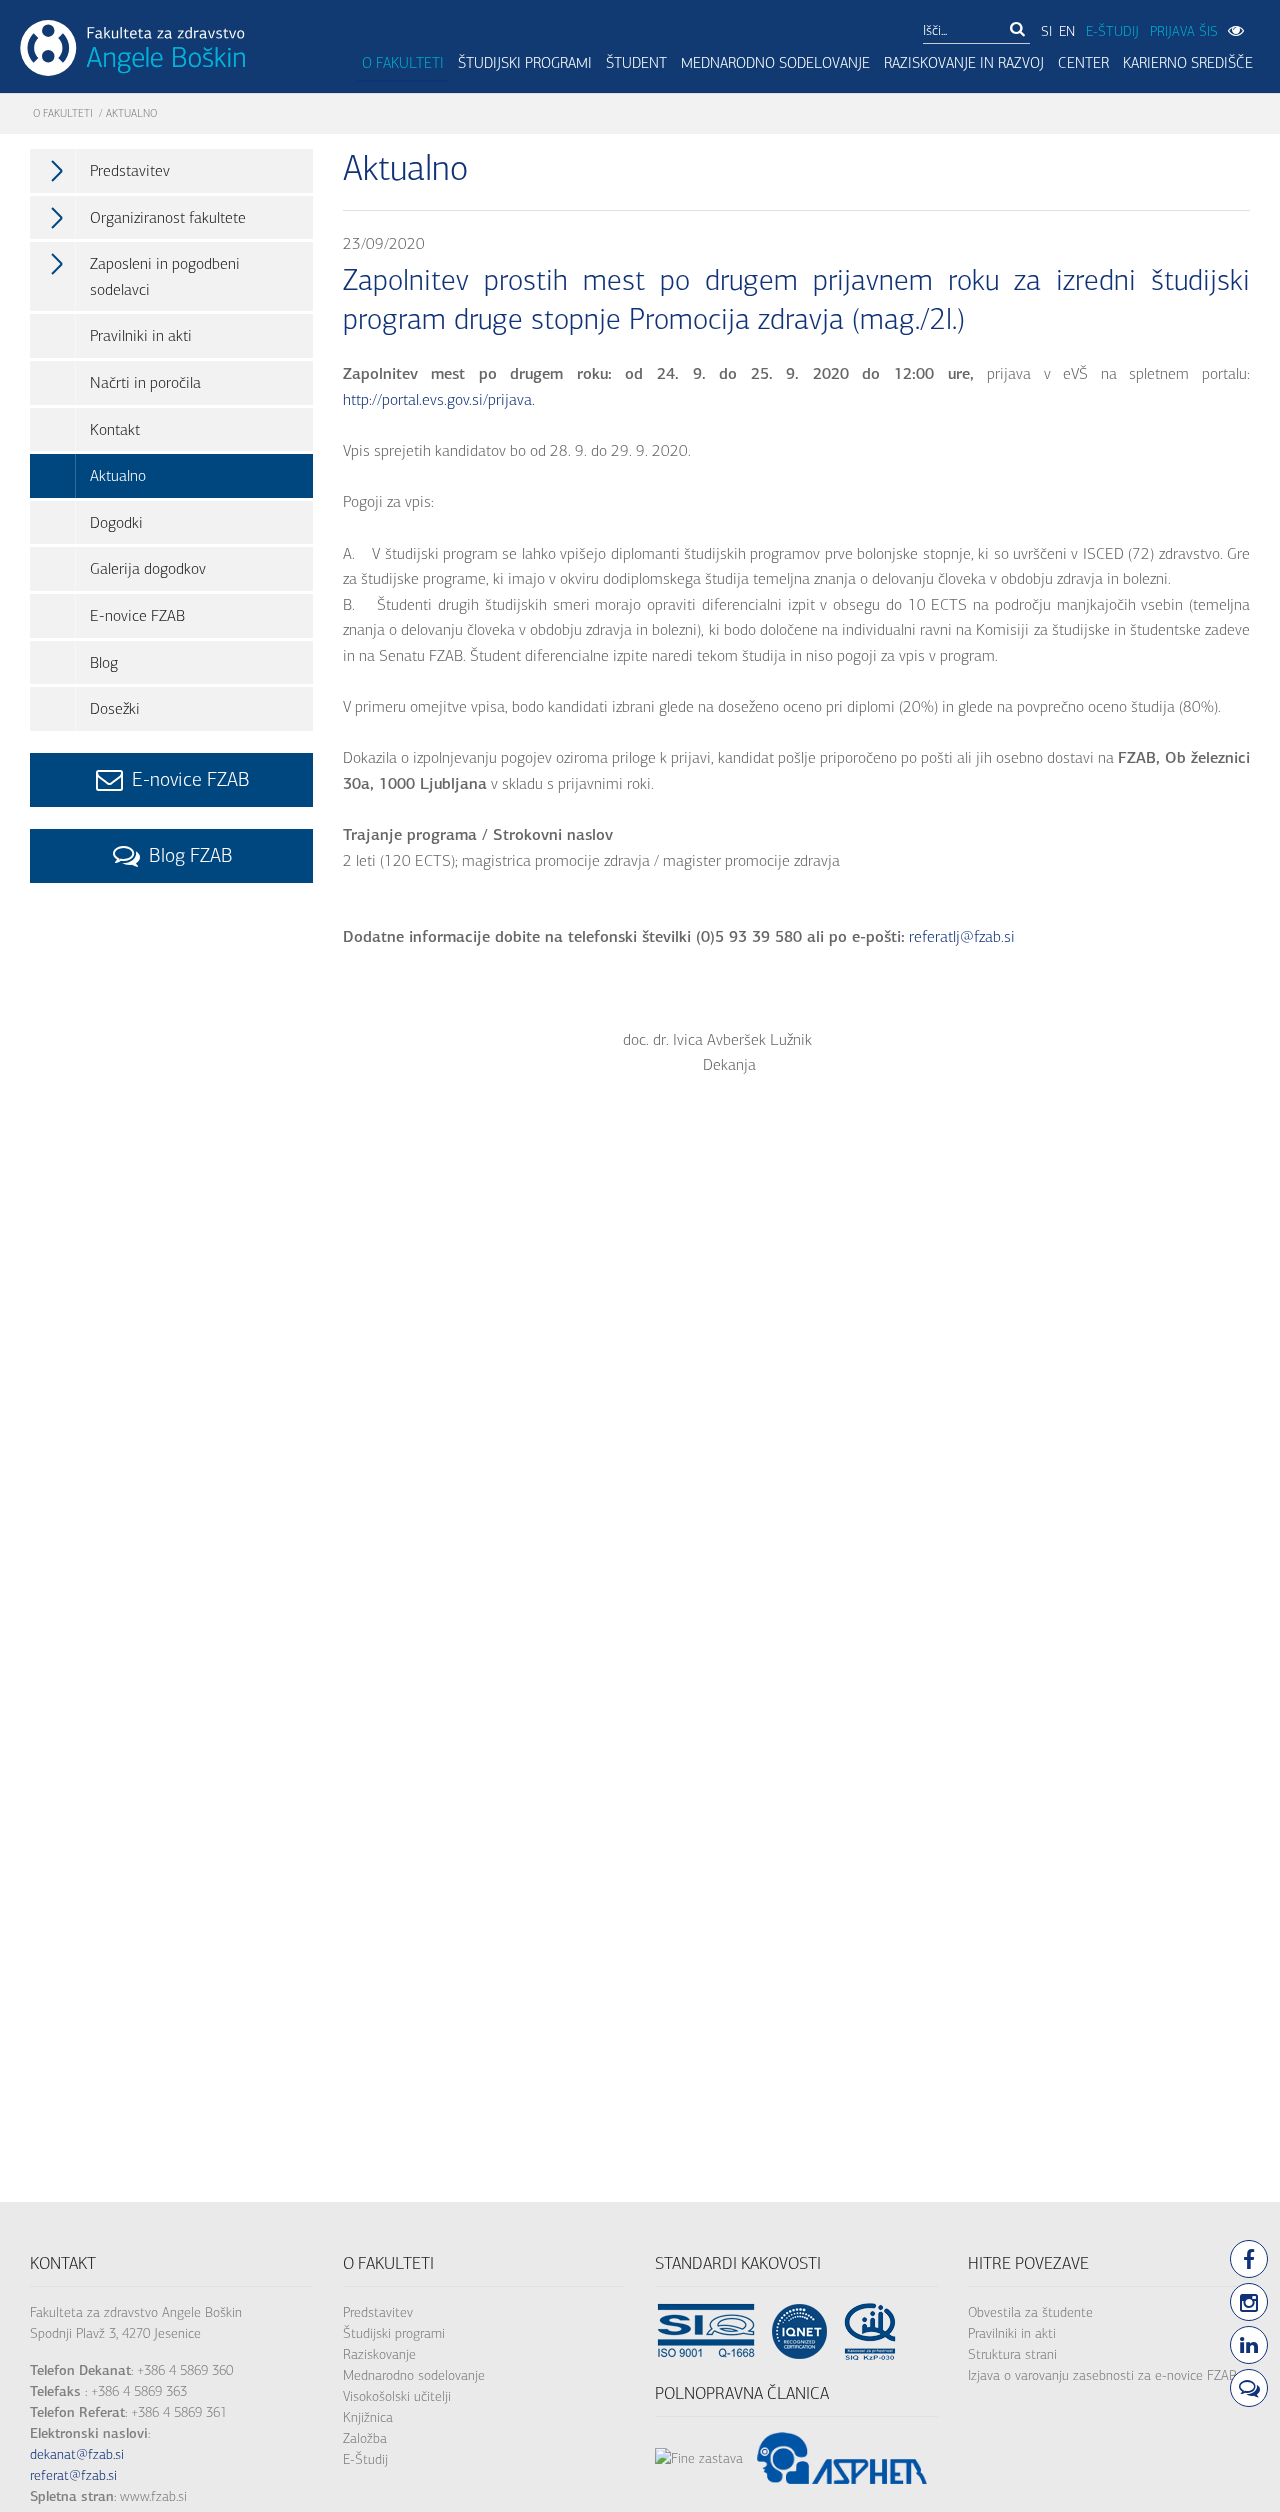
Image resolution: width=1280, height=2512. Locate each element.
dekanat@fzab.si (77, 2454)
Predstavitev (130, 170)
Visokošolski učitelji (397, 2396)
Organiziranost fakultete (168, 217)
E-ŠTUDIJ (1112, 31)
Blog (104, 662)
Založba (365, 2438)
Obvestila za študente (1030, 2312)
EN (1067, 31)
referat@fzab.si (73, 2475)
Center (1083, 63)
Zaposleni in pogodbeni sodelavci (165, 276)
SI (1046, 31)
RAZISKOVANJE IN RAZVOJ (964, 63)
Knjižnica (368, 2417)
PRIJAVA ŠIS (1184, 31)
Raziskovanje (379, 2354)
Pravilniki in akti (141, 335)
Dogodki (116, 522)
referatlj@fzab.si (960, 936)
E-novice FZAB (137, 615)
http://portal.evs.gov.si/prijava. (439, 399)
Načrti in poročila (145, 382)
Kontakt (115, 429)
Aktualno (118, 475)
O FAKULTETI (403, 63)
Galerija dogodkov (148, 568)
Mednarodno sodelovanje (775, 63)
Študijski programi (525, 63)
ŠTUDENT (636, 63)
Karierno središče (1188, 63)
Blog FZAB (188, 855)
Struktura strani (1012, 2354)
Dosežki (115, 708)
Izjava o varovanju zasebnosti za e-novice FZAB (1102, 2375)
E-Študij (365, 2459)
